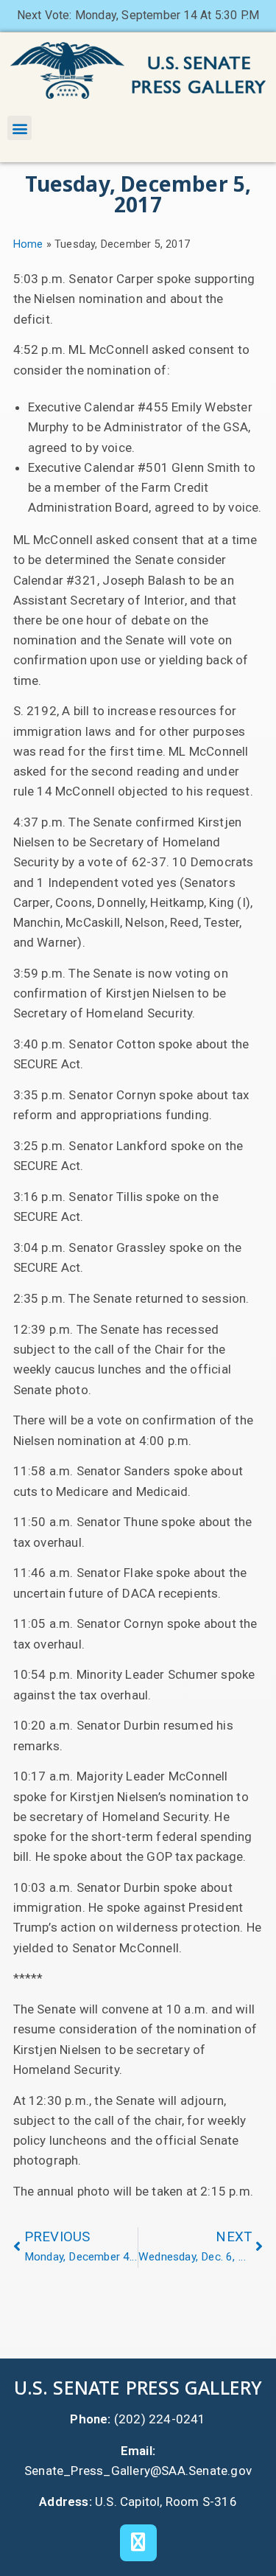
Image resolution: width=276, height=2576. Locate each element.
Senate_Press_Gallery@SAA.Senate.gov (138, 2471)
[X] (138, 2543)
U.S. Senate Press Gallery (138, 2387)
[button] (20, 128)
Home (28, 244)
